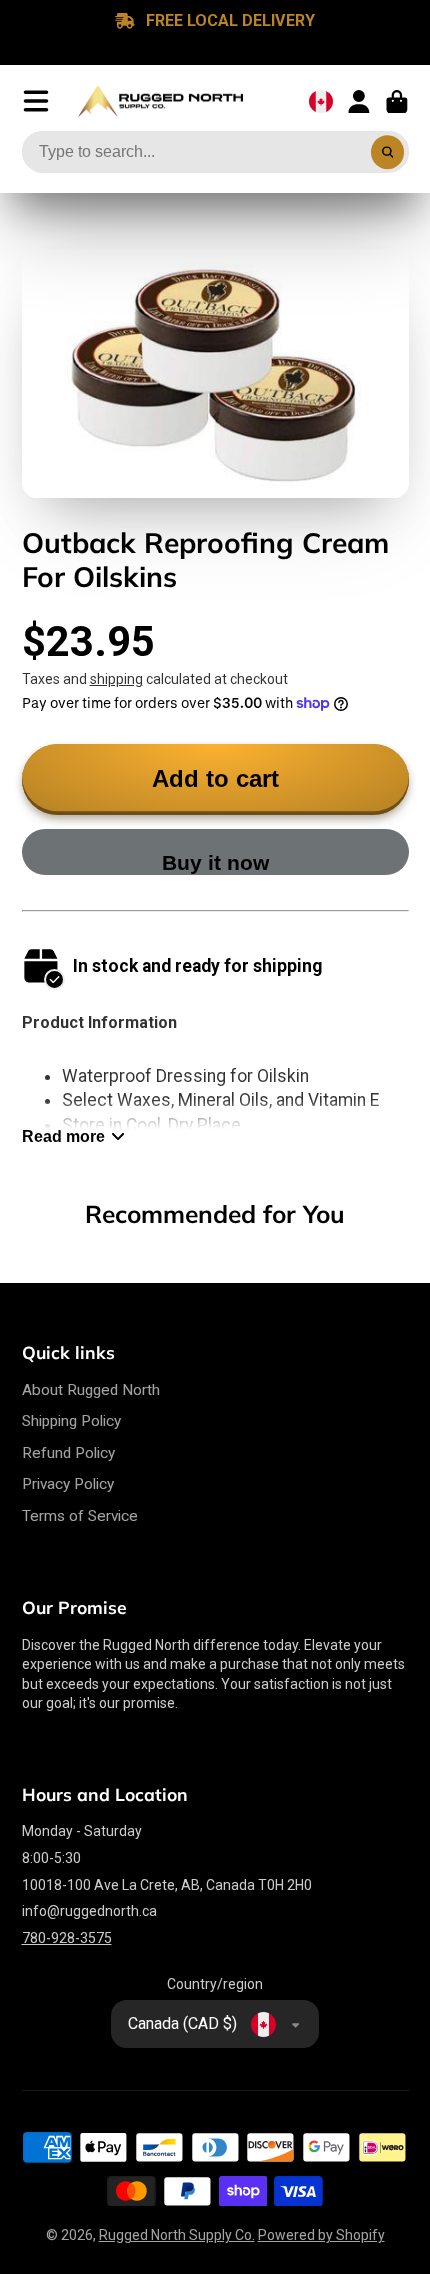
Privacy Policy (68, 1484)
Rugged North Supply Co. (177, 2235)
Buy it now (215, 862)
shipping (116, 679)
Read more (63, 1136)
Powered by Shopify (321, 2235)
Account (359, 102)
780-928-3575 (67, 1938)
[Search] (388, 152)
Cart (397, 102)
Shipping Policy (71, 1421)
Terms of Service (80, 1516)
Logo (160, 102)
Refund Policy (68, 1453)
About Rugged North (91, 1390)
